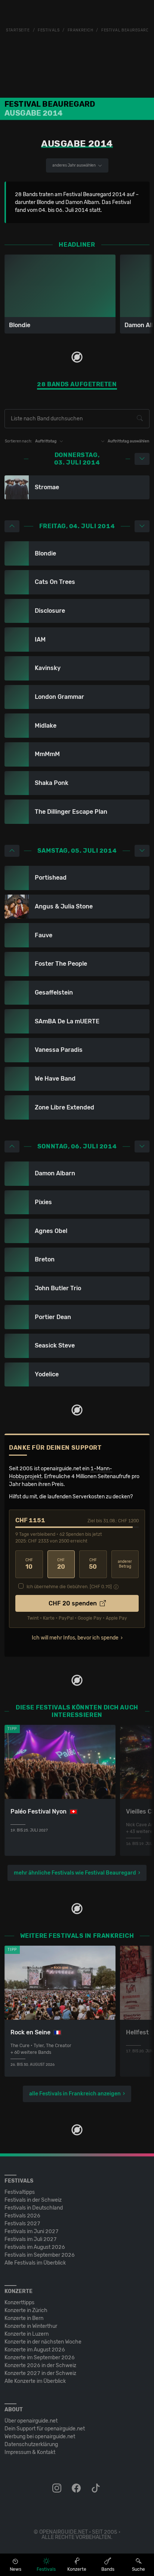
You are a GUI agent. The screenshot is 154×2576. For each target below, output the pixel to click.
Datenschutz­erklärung (31, 2444)
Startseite (18, 30)
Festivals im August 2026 (35, 2247)
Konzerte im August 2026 (35, 2350)
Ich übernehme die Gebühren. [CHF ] (69, 1587)
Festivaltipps (20, 2192)
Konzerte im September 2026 (40, 2358)
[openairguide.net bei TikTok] (96, 2488)
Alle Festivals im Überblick (35, 2263)
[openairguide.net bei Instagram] (58, 2488)
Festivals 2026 (22, 2216)
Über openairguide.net (31, 2421)
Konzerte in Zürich (26, 2310)
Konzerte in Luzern (27, 2334)
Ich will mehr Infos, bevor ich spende (75, 1638)
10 (29, 1564)
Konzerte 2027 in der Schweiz (40, 2373)
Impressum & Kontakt (30, 2452)
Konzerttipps (19, 2303)
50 (93, 1564)
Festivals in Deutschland (34, 2208)
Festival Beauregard (125, 30)
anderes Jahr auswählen (74, 165)
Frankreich (81, 30)
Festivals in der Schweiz (33, 2200)
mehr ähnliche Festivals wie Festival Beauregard (75, 1873)
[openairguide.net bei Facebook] (77, 2488)
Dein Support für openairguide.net (45, 2429)
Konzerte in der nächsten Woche (43, 2342)
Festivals (49, 30)
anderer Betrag (125, 1564)
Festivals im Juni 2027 (32, 2231)
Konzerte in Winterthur (31, 2326)
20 (61, 1564)
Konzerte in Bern (24, 2318)
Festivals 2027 (22, 2224)
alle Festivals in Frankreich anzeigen (75, 2094)
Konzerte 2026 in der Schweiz (40, 2365)
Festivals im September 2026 (40, 2255)
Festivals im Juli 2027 (31, 2239)
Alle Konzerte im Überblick (35, 2381)
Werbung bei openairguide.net (40, 2437)
